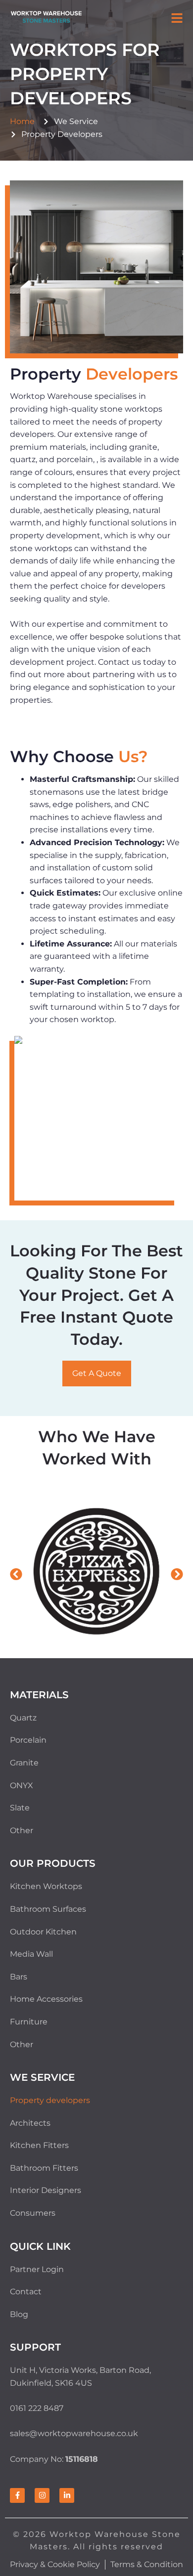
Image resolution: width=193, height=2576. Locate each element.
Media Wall (31, 1954)
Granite (24, 1763)
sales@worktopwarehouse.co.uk (74, 2433)
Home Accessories (46, 1999)
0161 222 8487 (37, 2408)
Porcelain (28, 1740)
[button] (177, 19)
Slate (20, 1808)
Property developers (50, 2100)
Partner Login (37, 2269)
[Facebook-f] (17, 2495)
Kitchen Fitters (39, 2145)
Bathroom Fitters (44, 2168)
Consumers (33, 2213)
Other (22, 1830)
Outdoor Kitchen (43, 1932)
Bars (19, 1977)
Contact (26, 2292)
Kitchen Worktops (46, 1886)
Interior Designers (46, 2190)
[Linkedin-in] (67, 2495)
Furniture (29, 2022)
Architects (30, 2123)
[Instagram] (42, 2495)
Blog (19, 2314)
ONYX (22, 1785)
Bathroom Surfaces (48, 1909)
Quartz (23, 1718)
